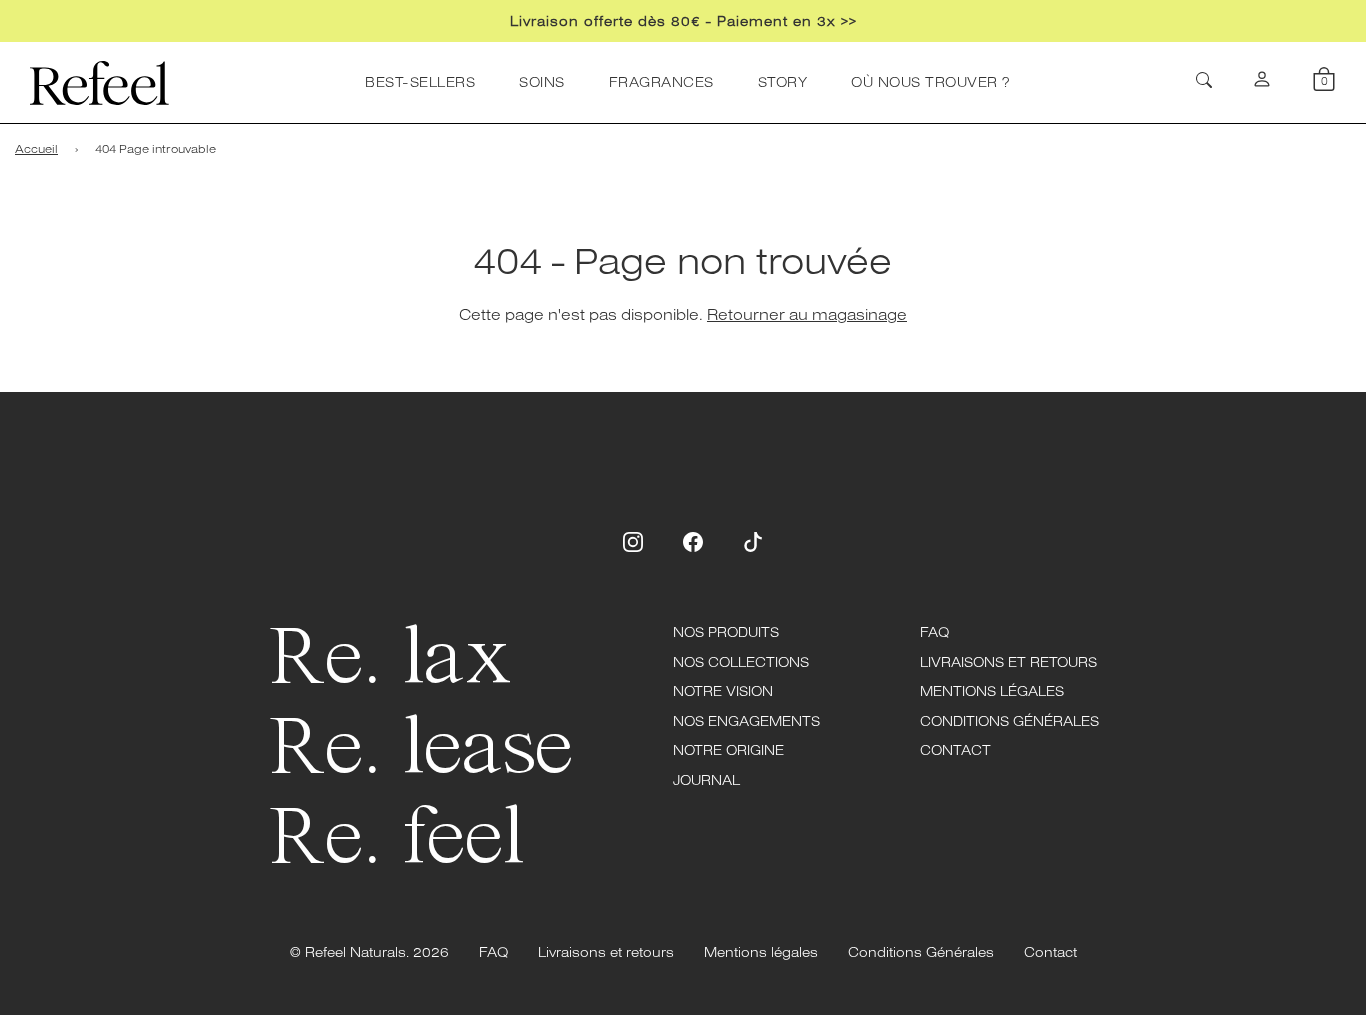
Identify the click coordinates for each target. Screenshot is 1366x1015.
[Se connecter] (1262, 83)
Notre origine (728, 750)
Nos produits (726, 632)
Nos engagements (746, 721)
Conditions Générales (1009, 721)
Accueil (36, 148)
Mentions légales (992, 691)
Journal (706, 780)
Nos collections (741, 662)
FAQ (934, 632)
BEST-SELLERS (420, 82)
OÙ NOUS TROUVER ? (930, 82)
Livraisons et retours (1008, 662)
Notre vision (723, 691)
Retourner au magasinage (807, 314)
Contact (955, 750)
